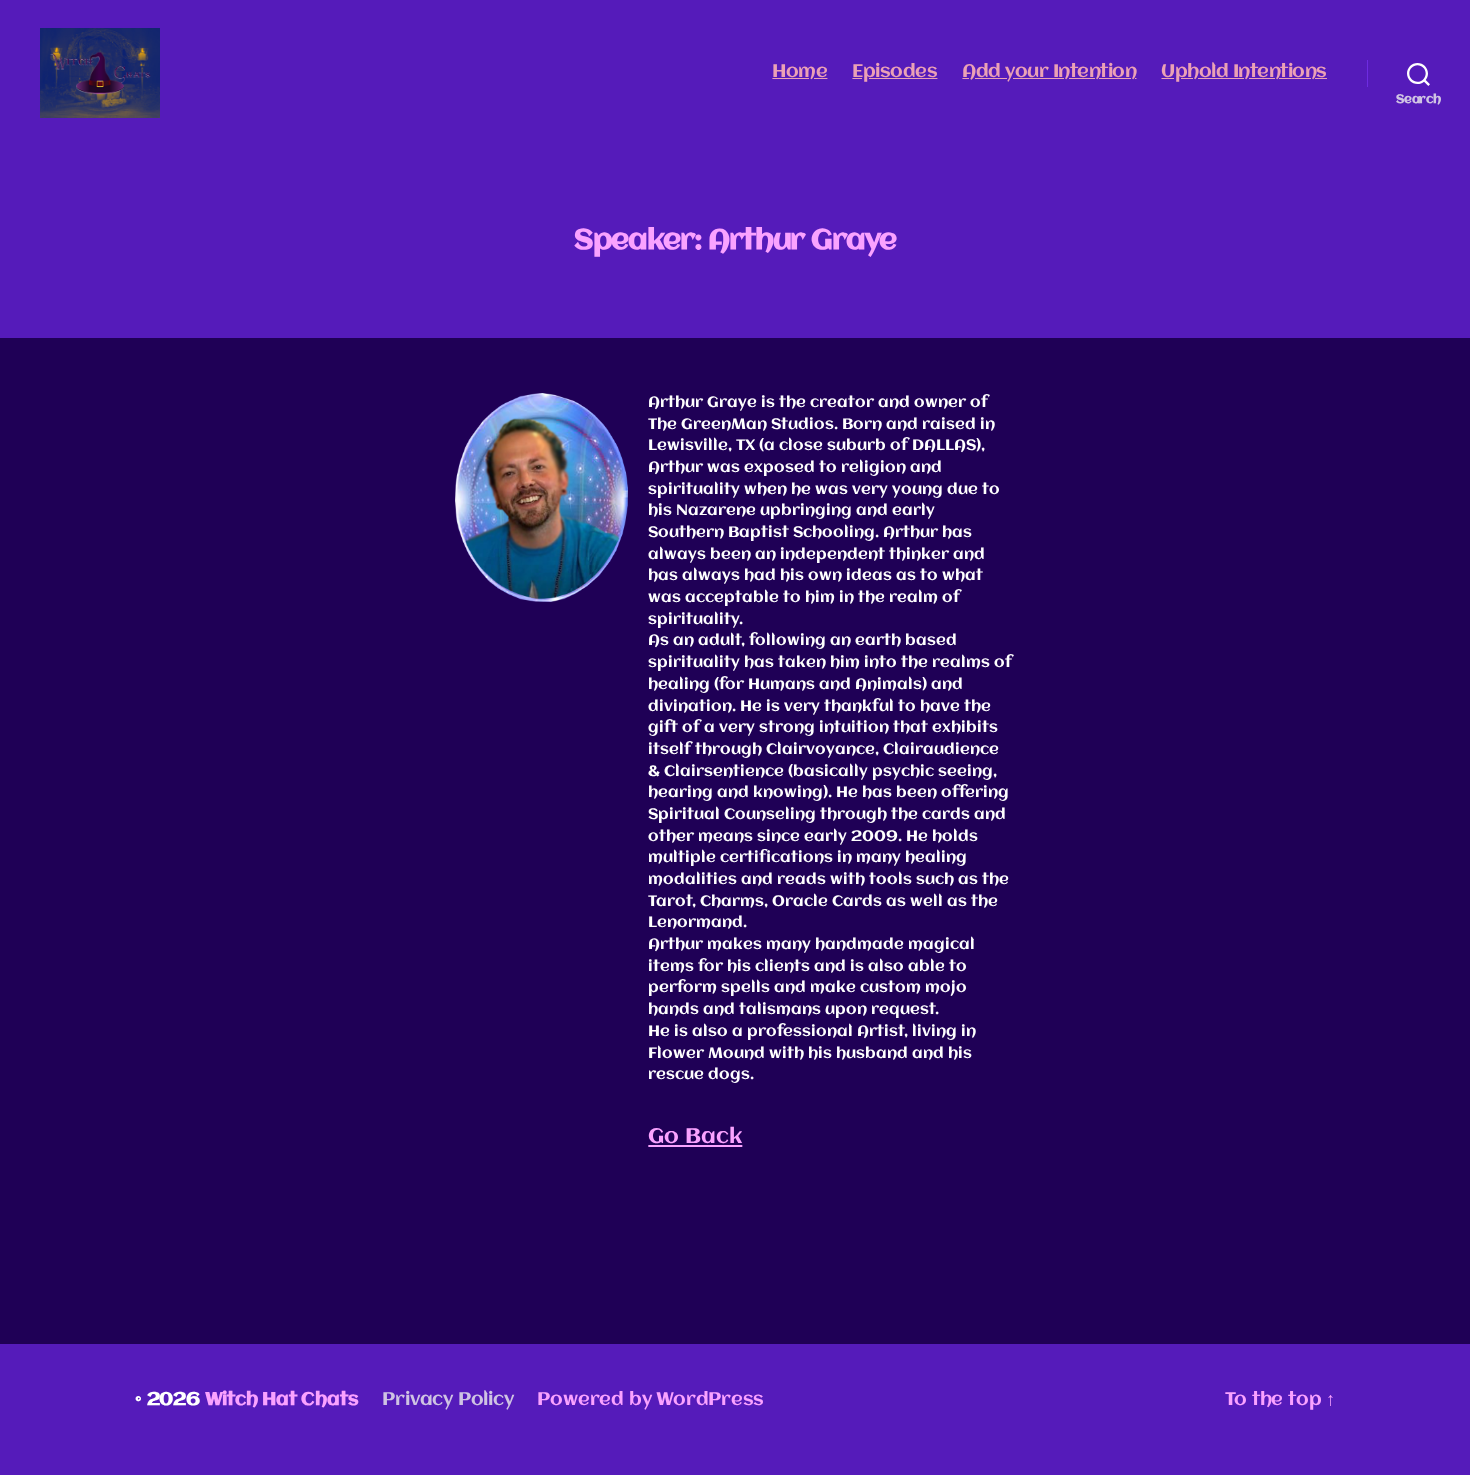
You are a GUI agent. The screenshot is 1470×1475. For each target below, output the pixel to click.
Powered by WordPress (650, 1400)
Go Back (695, 1137)
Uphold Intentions (1244, 72)
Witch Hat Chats (282, 1400)
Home (799, 72)
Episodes (894, 72)
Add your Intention (1049, 72)
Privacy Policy (447, 1400)
